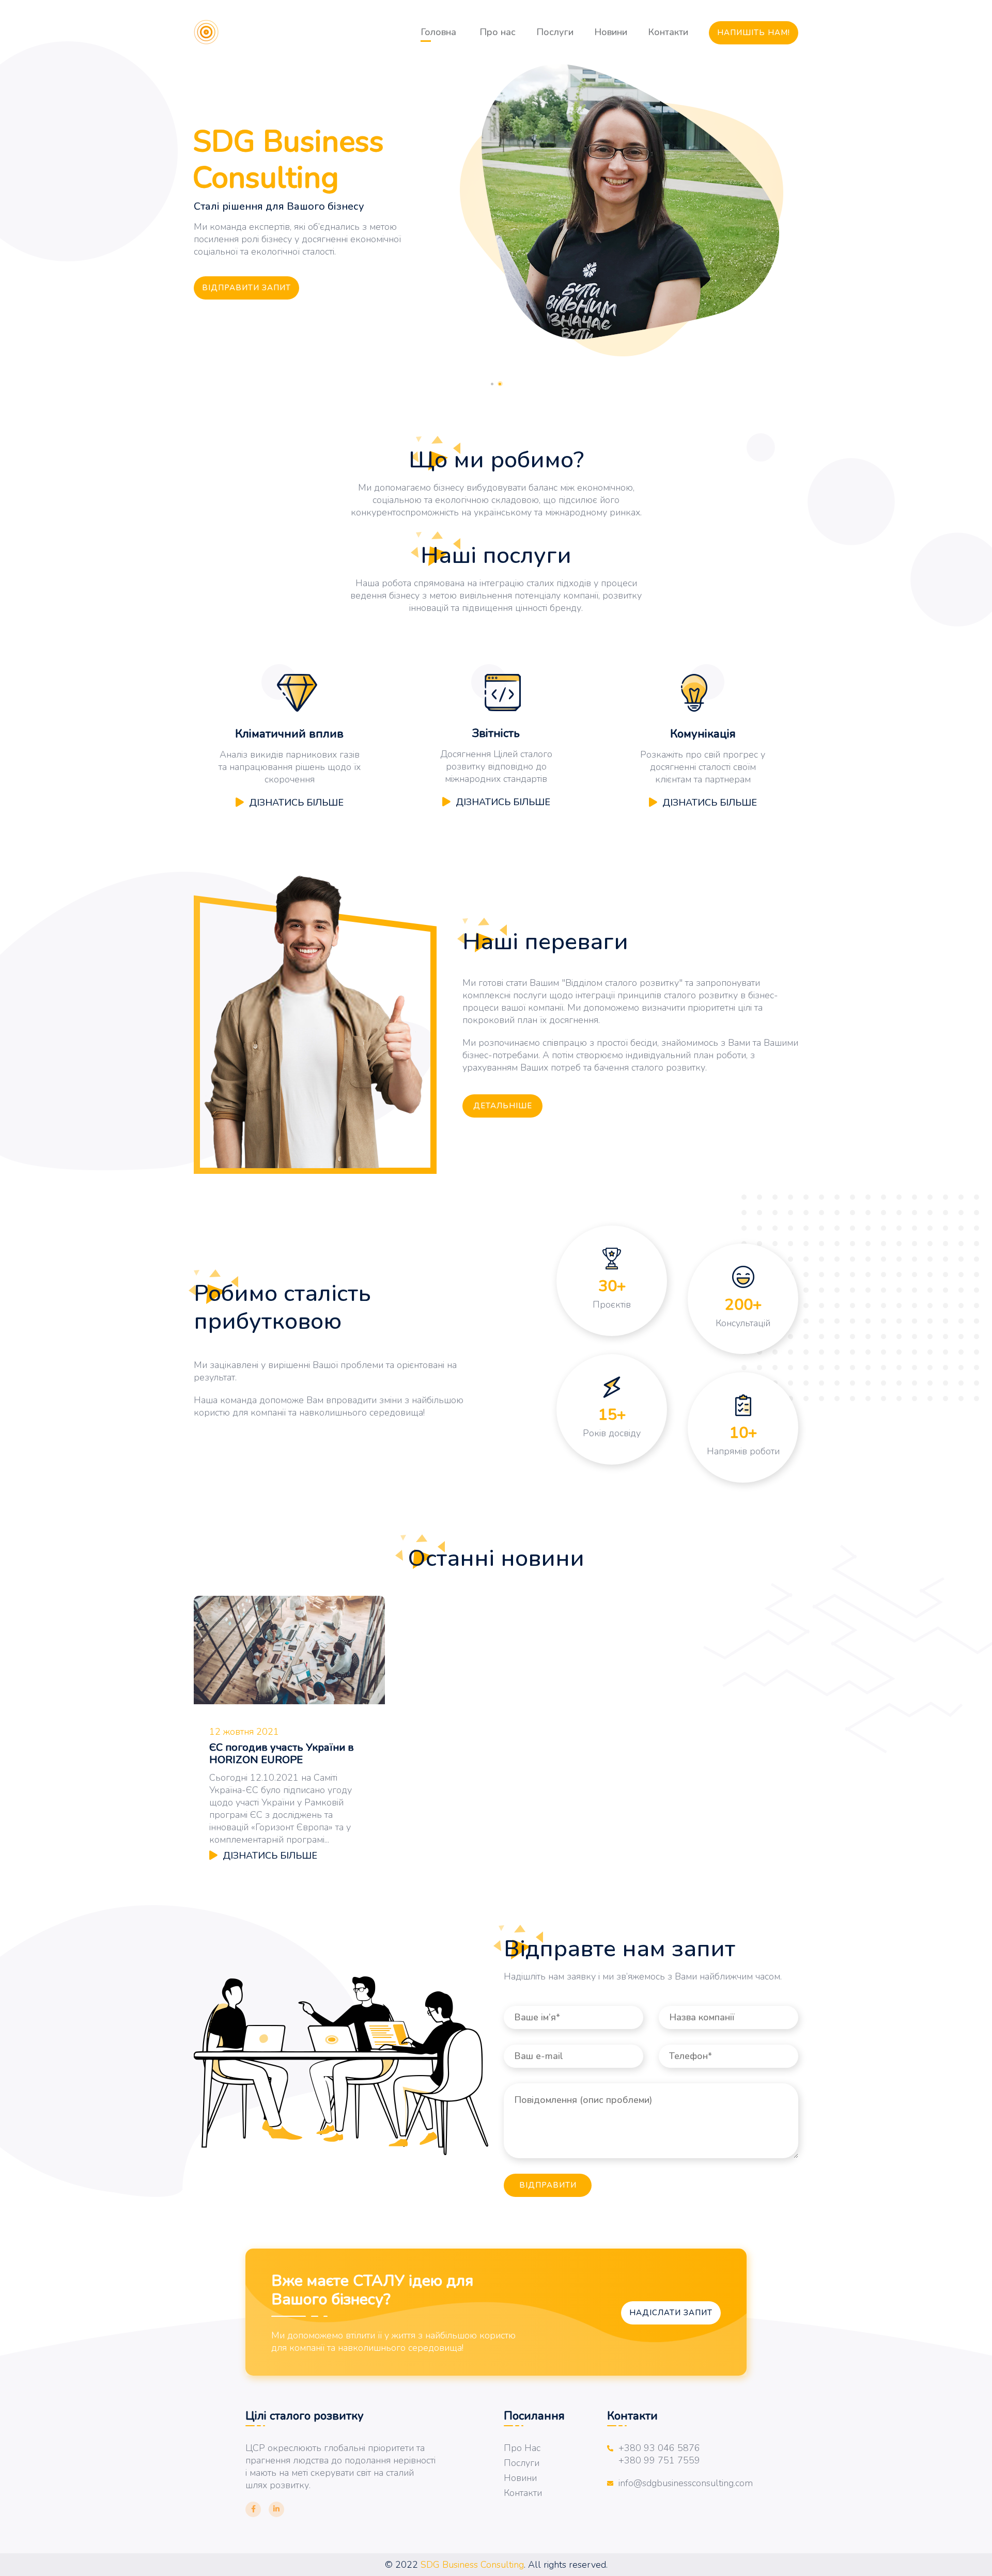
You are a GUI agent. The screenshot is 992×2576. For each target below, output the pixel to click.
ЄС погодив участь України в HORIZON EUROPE (282, 1754)
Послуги (555, 32)
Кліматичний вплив (289, 734)
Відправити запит (246, 288)
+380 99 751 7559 (659, 2460)
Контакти (668, 32)
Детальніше (503, 1106)
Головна (438, 32)
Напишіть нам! (754, 33)
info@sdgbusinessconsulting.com (686, 2483)
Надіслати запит (671, 2313)
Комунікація (703, 734)
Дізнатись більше (296, 803)
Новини (611, 32)
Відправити (548, 2185)
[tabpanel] (496, 211)
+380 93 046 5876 (659, 2448)
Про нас (498, 32)
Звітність (496, 733)
